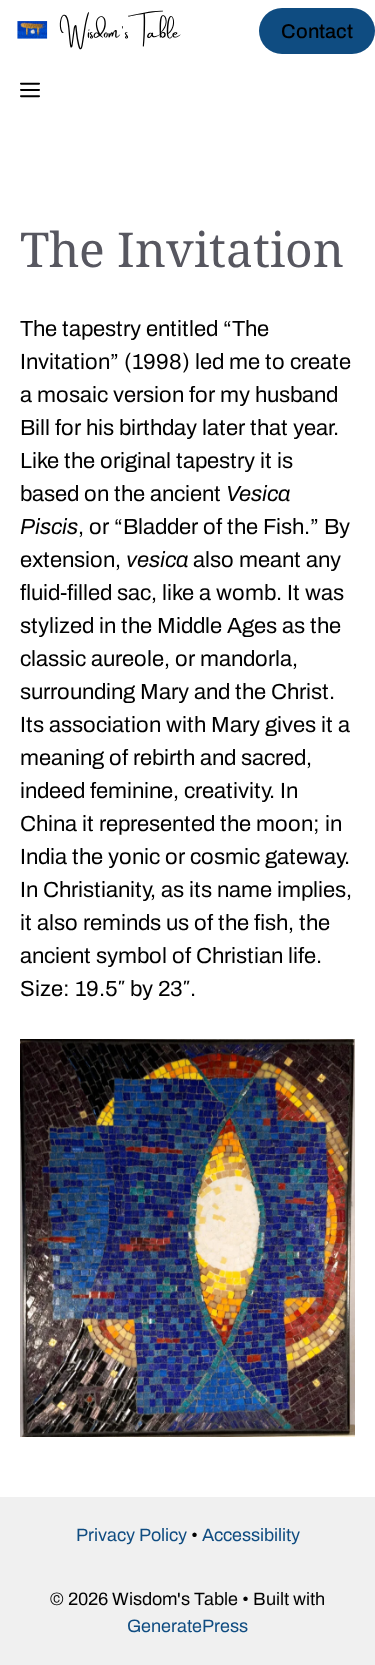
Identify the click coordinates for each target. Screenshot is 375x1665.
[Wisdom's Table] (110, 30)
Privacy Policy (131, 1535)
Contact (317, 31)
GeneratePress (187, 1626)
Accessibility (251, 1535)
